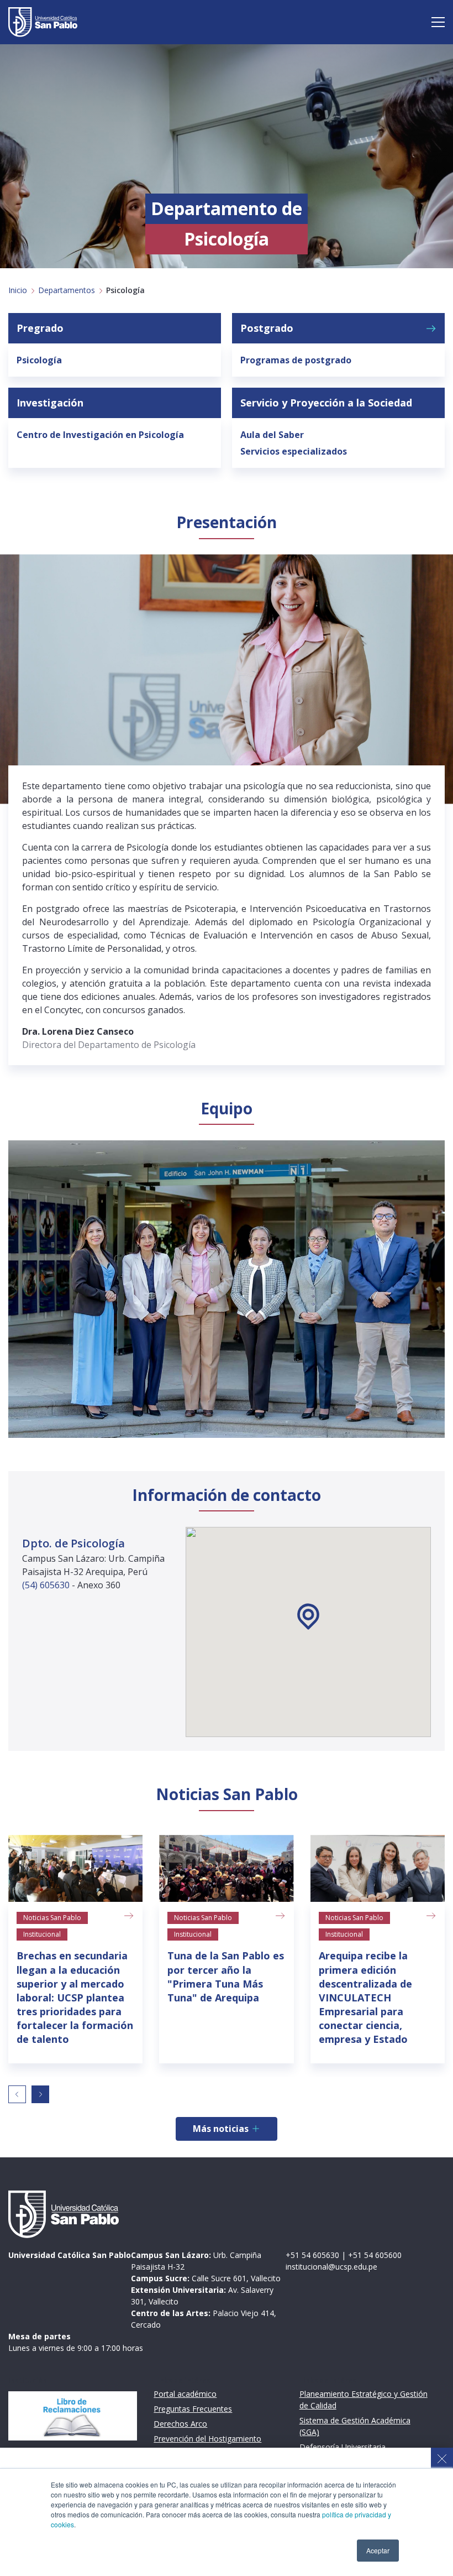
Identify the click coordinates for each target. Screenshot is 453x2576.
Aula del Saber (272, 435)
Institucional (42, 1934)
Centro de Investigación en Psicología (100, 435)
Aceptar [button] (378, 2550)
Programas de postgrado (296, 360)
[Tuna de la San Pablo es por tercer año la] (226, 1869)
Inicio (18, 290)
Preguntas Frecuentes (193, 2409)
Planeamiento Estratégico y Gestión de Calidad (364, 2400)
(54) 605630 (47, 1585)
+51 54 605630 (312, 2255)
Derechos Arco (180, 2424)
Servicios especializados (294, 451)
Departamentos (67, 290)
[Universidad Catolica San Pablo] (43, 22)
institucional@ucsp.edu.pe (331, 2267)
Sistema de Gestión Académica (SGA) (355, 2426)
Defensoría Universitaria (343, 2447)
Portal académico (185, 2394)
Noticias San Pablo (52, 1918)
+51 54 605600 (375, 2255)
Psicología (39, 360)
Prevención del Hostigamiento (207, 2439)
